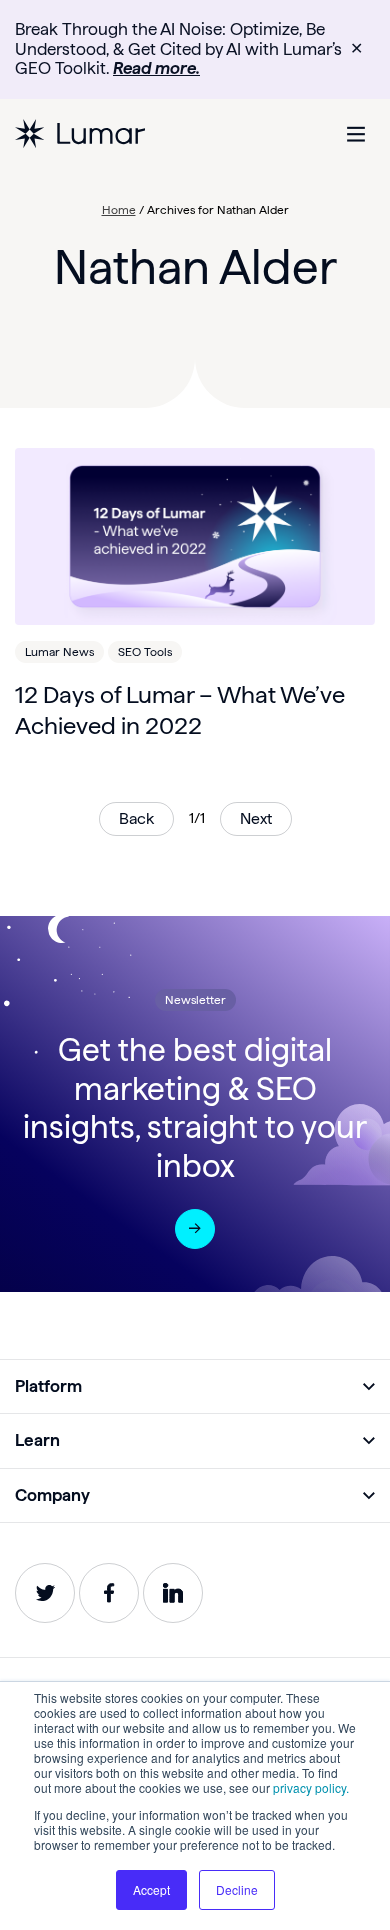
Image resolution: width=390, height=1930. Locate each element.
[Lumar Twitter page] (45, 1593)
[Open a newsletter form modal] (195, 1229)
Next (256, 818)
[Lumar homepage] (80, 134)
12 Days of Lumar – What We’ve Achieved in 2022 (180, 710)
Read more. (156, 68)
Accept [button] (151, 1889)
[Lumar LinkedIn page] (173, 1593)
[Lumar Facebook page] (109, 1593)
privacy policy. (311, 1787)
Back (136, 818)
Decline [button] (237, 1889)
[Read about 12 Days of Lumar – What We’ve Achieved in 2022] (195, 536)
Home (119, 209)
